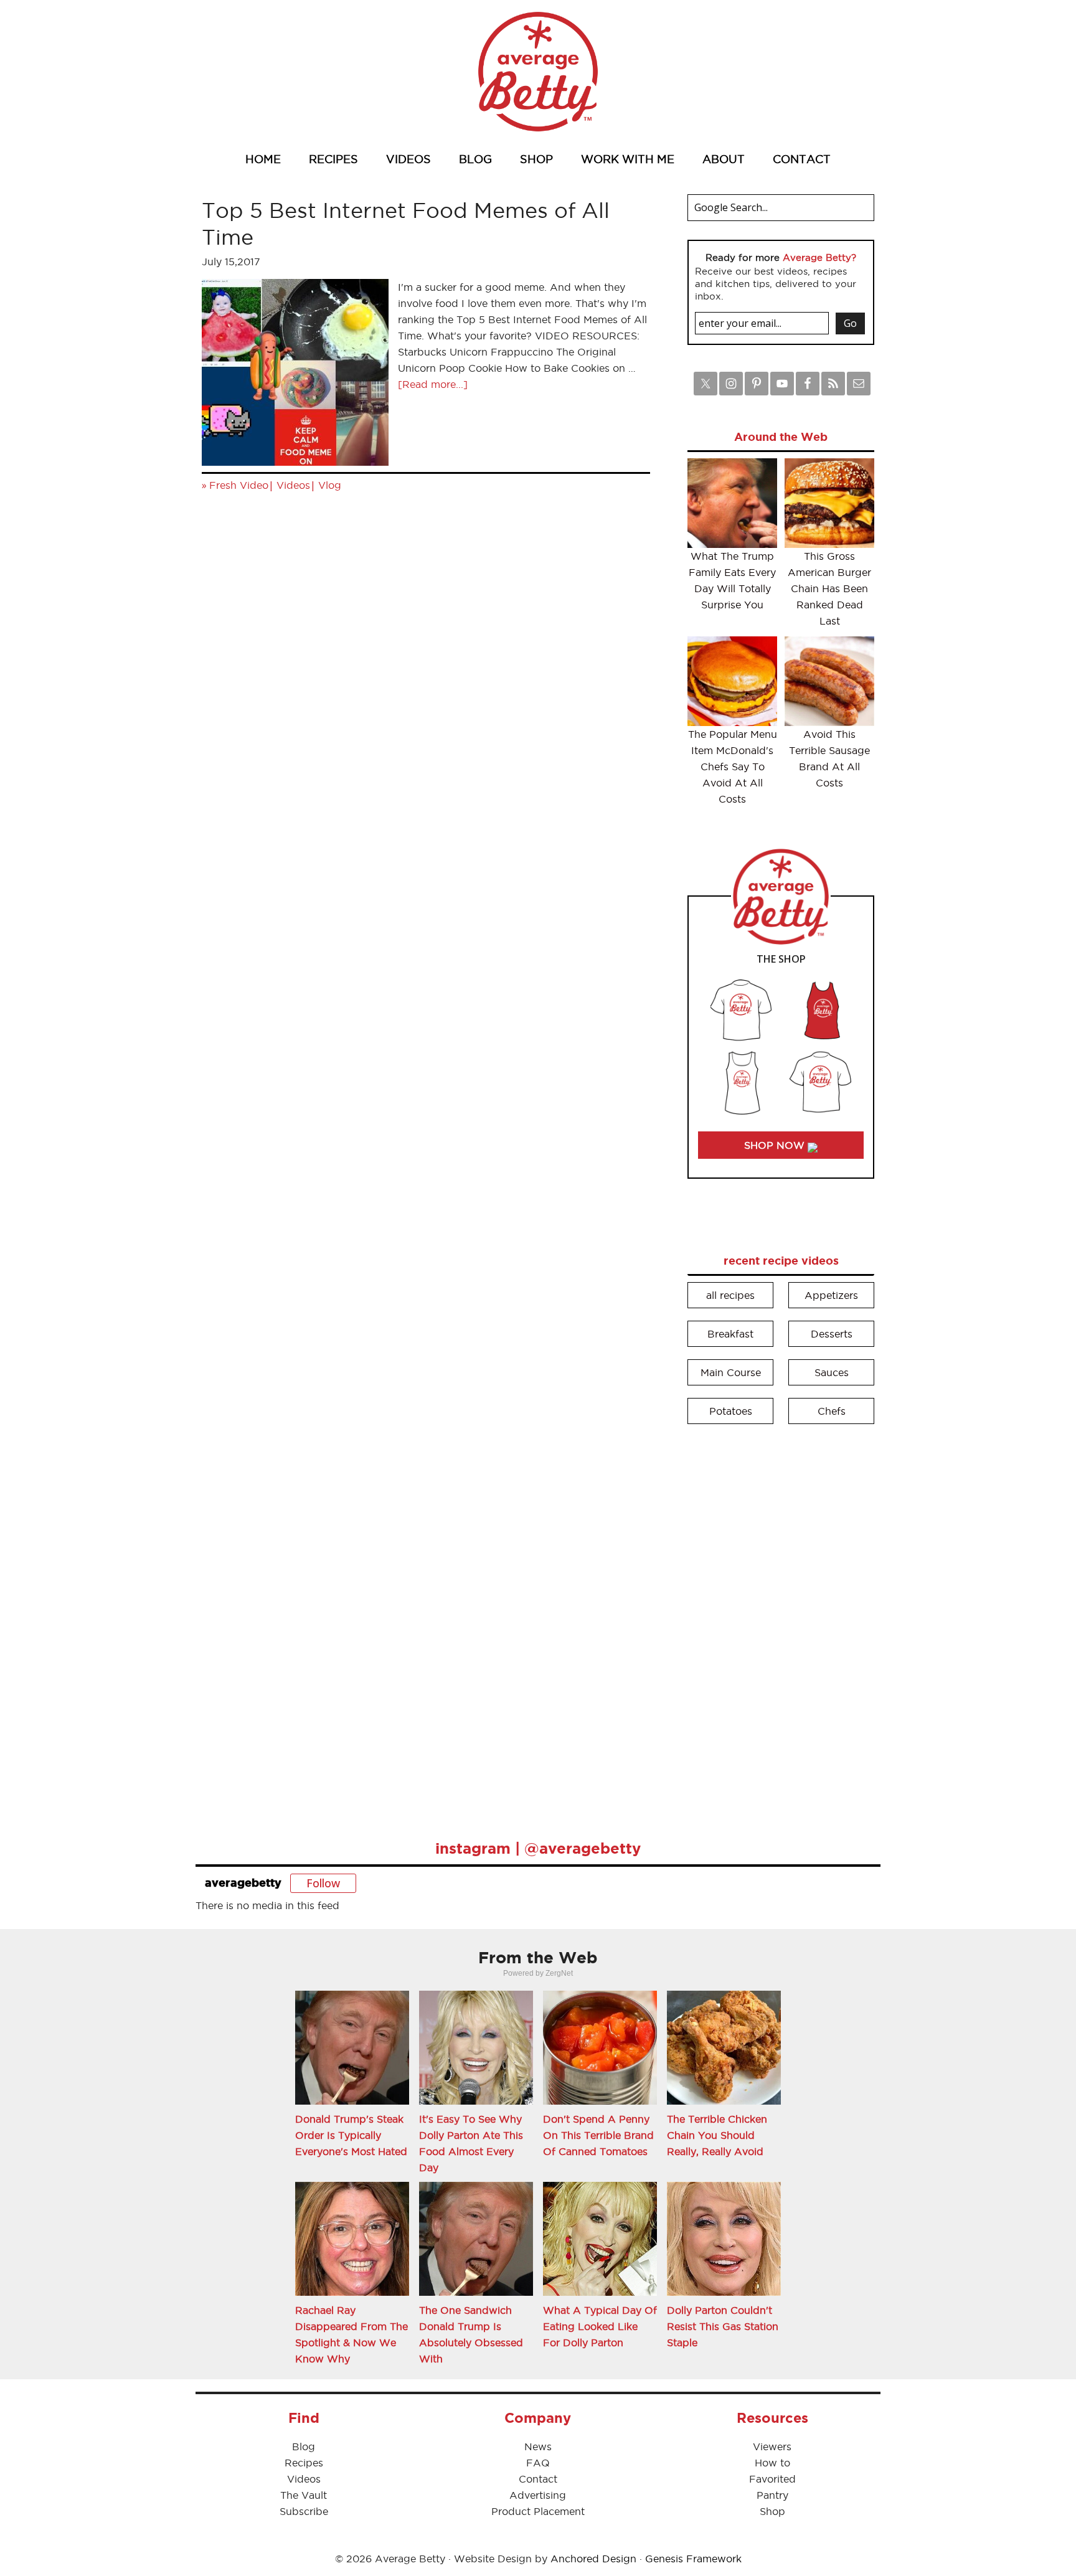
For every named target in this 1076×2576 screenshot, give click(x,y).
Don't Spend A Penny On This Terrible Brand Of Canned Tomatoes (598, 2135)
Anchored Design (593, 2559)
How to (772, 2463)
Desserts (832, 1334)
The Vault (304, 2495)
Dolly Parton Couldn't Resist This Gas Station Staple (723, 2326)
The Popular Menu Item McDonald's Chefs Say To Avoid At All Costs (733, 767)
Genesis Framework (693, 2559)
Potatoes (731, 1411)
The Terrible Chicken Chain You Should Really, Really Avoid (717, 2135)
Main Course (731, 1372)
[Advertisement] (781, 1623)
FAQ (538, 2463)
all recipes (730, 1295)
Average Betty (538, 72)
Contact (538, 2479)
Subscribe (304, 2511)
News (538, 2446)
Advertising (538, 2495)
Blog (304, 2446)
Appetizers (831, 1295)
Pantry (772, 2495)
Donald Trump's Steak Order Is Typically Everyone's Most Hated (351, 2135)
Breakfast (730, 1334)
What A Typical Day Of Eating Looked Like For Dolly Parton (600, 2326)
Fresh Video (239, 485)
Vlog (330, 485)
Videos (293, 485)
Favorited (772, 2479)
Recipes (304, 2463)
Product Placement (538, 2511)
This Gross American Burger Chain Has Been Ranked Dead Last (829, 588)
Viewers (772, 2446)
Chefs (832, 1411)
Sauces (832, 1372)
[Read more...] (433, 384)
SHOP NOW (776, 1145)
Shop (772, 2511)
